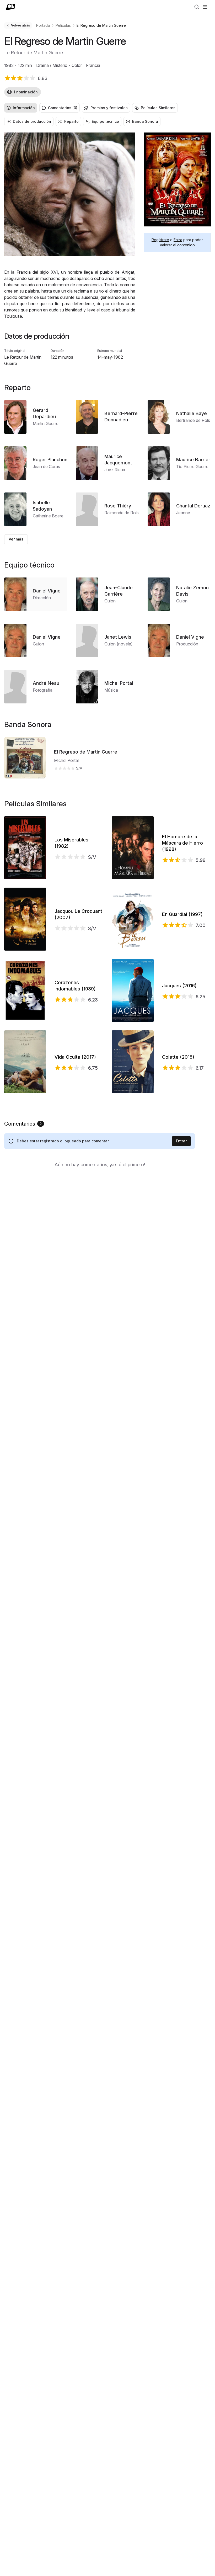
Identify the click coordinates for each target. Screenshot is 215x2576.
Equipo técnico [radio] (105, 121)
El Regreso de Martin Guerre (86, 752)
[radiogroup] (107, 108)
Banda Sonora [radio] (145, 121)
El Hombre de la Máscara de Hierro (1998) (182, 843)
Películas (63, 25)
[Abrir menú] (205, 7)
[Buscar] (197, 7)
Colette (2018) (178, 1057)
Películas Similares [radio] (158, 108)
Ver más (16, 539)
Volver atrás (20, 25)
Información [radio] (24, 108)
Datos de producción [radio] (32, 121)
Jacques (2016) (179, 986)
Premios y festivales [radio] (109, 108)
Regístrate (160, 240)
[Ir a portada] (11, 7)
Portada (43, 25)
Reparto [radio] (71, 121)
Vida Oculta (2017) (75, 1057)
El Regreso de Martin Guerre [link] (101, 25)
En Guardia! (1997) (182, 914)
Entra (178, 240)
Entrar (181, 1141)
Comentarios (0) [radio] (63, 108)
